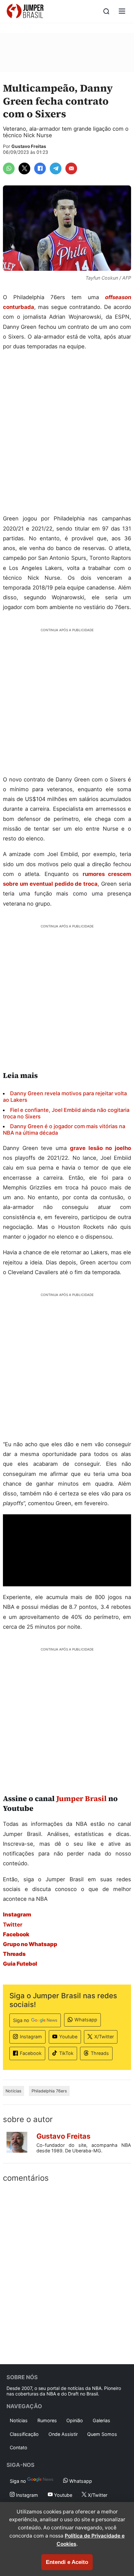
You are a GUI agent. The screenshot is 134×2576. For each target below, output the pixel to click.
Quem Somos (102, 2434)
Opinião (75, 2420)
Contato (19, 2447)
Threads (100, 2053)
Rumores (47, 2420)
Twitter (13, 1925)
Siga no (21, 2020)
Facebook (31, 2053)
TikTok (66, 2053)
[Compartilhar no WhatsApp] (9, 168)
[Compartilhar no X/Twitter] (24, 168)
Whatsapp (86, 2020)
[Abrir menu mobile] (122, 12)
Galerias (101, 2420)
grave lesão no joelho (100, 1148)
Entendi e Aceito (67, 2562)
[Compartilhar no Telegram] (56, 168)
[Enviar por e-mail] (71, 168)
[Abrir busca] (106, 11)
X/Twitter (104, 2037)
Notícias (13, 2091)
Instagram (31, 2037)
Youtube (68, 2037)
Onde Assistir (63, 2434)
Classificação (24, 2434)
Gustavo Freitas (29, 146)
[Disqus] (67, 2272)
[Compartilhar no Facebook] (40, 168)
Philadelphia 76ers (49, 2091)
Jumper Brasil (81, 1798)
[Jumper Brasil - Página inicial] (25, 11)
